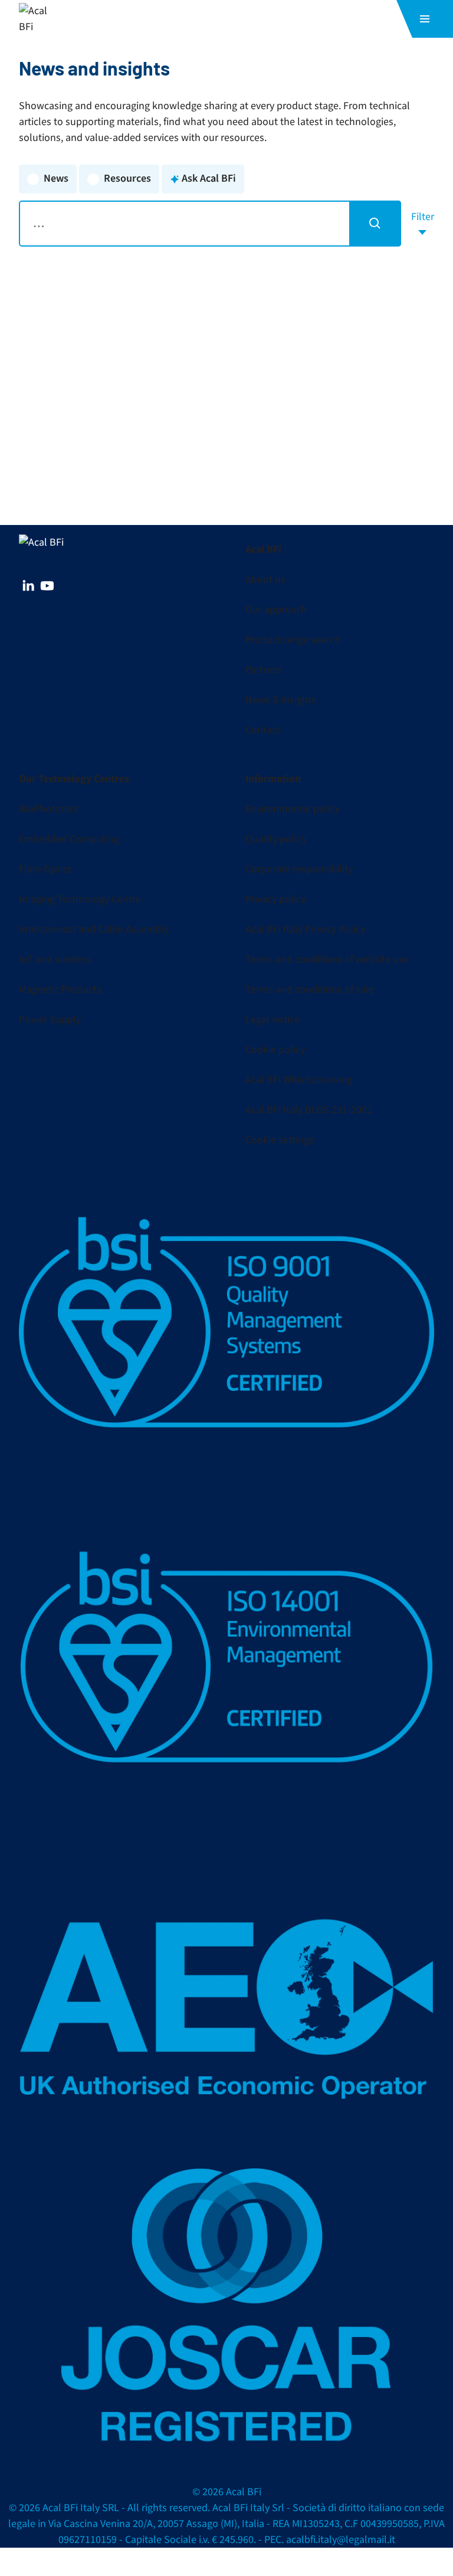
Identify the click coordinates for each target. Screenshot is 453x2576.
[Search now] (375, 224)
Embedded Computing (69, 839)
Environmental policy (293, 809)
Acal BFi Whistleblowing (299, 1080)
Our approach (276, 610)
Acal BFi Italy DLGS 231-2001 (309, 1110)
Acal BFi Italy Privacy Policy (305, 929)
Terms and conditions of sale (310, 990)
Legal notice (273, 1020)
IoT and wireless (55, 959)
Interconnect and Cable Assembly (94, 929)
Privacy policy (275, 899)
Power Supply (50, 1020)
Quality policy (276, 839)
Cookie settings (280, 1140)
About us (265, 580)
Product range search (293, 640)
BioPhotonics (49, 809)
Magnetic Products (60, 990)
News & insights (281, 700)
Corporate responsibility (299, 869)
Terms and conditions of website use (327, 959)
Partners (264, 670)
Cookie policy (275, 1050)
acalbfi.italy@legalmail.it (341, 2540)
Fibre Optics (45, 869)
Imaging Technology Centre (80, 899)
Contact (263, 730)
